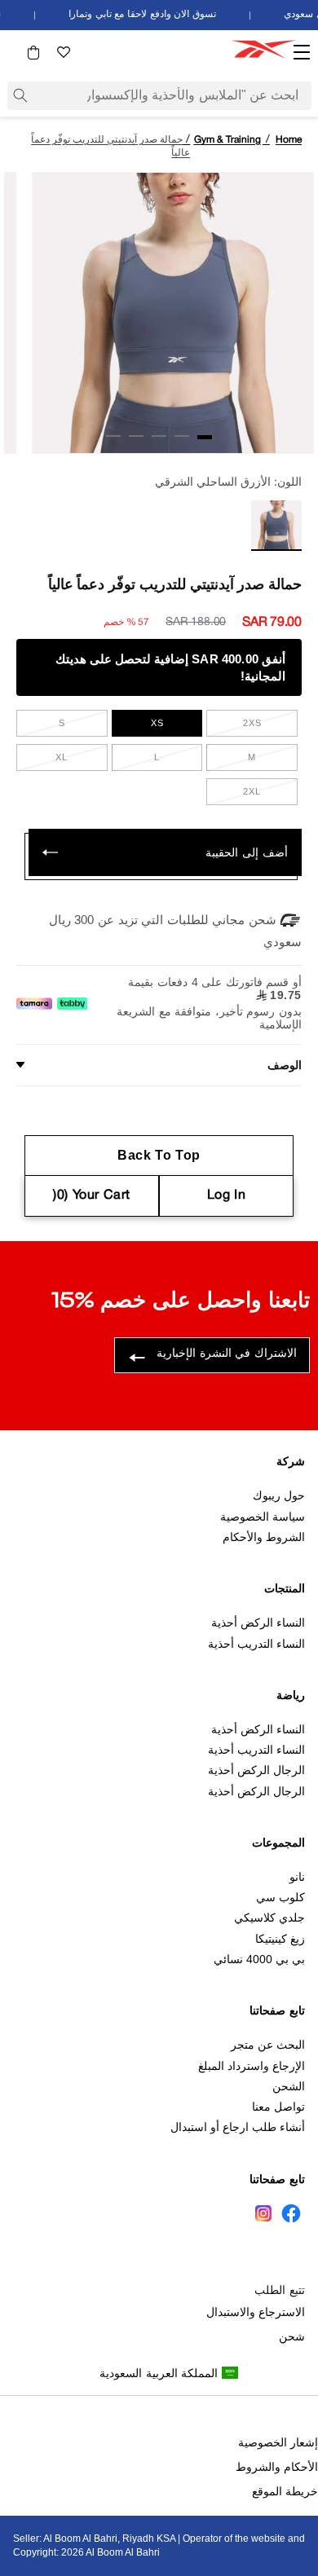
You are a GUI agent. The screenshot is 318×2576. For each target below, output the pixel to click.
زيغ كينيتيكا (280, 1939)
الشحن (289, 2086)
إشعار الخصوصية (278, 2442)
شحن (292, 2336)
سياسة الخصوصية (263, 1517)
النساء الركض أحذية (258, 1623)
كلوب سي (280, 1897)
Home (289, 140)
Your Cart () (92, 1196)
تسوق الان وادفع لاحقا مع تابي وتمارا (148, 14)
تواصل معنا (278, 2107)
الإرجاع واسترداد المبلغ (252, 2066)
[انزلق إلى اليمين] (22, 440)
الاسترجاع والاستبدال (256, 2312)
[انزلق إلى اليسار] (296, 440)
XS (157, 723)
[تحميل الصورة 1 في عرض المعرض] (205, 437)
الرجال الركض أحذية (256, 1770)
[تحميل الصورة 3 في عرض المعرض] (159, 436)
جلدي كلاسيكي (269, 1918)
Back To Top (159, 1155)
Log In (227, 1196)
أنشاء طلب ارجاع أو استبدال (238, 2127)
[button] (33, 53)
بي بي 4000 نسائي (259, 1959)
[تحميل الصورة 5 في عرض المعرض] (113, 436)
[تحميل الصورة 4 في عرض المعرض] (136, 436)
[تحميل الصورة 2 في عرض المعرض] (182, 436)
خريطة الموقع (285, 2491)
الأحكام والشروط (277, 2467)
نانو (297, 1877)
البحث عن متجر (268, 2045)
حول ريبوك (279, 1495)
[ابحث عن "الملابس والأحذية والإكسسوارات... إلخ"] (20, 95)
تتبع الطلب (280, 2290)
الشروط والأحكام (264, 1537)
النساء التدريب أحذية (256, 1644)
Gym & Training (227, 140)
